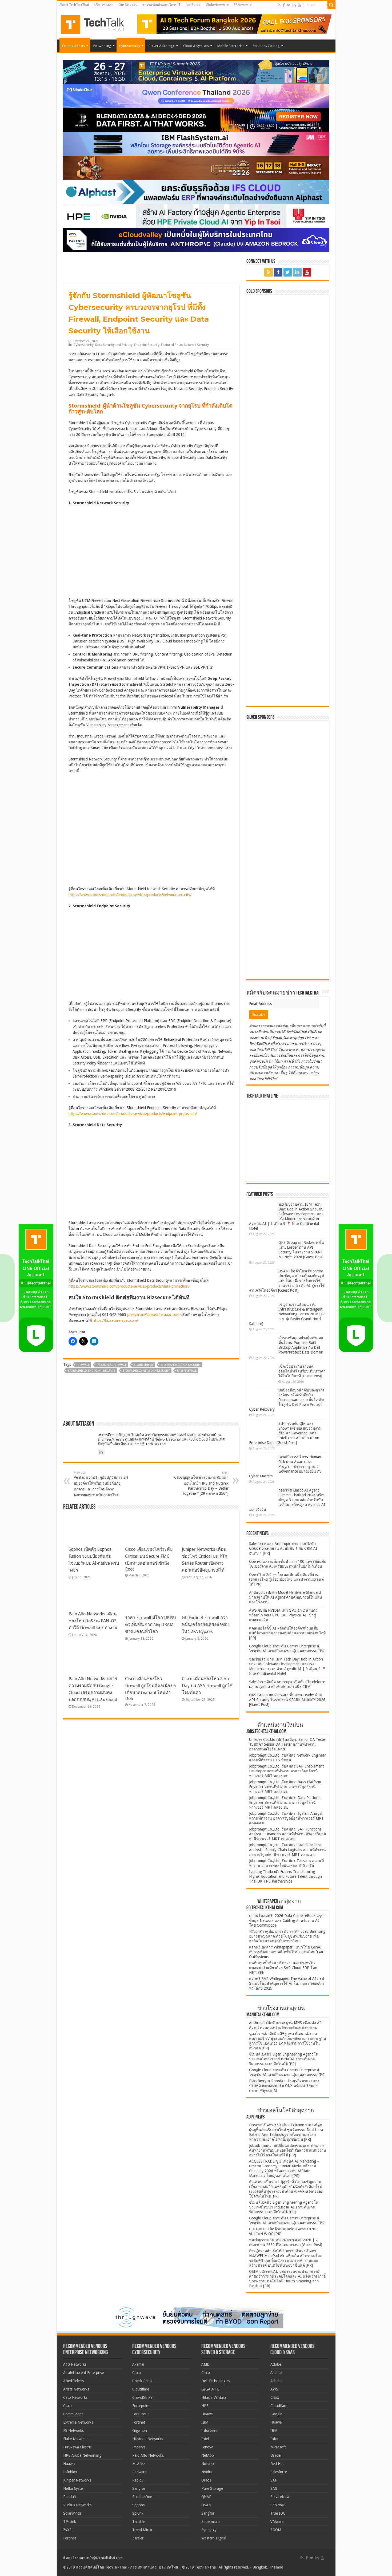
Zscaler (138, 2538)
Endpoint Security (147, 345)
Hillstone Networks (148, 2439)
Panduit (70, 2497)
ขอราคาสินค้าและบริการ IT (161, 5)
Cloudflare (141, 2389)
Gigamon (140, 2431)
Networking (102, 46)
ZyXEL (68, 2530)
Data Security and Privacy (114, 345)
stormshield (143, 1365)
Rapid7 (138, 2480)
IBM (205, 2422)
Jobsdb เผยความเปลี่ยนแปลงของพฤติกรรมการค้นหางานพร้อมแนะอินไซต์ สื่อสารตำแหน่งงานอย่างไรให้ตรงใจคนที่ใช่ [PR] (288, 2150)
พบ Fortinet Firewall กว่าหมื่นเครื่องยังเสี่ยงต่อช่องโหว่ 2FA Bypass (206, 1625)
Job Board (193, 5)
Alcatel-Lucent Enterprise (83, 2373)
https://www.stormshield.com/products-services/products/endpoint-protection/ (133, 1114)
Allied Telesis (73, 2381)
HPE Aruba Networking (82, 2455)
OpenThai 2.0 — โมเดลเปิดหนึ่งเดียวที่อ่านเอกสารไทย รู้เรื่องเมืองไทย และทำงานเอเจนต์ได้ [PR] (286, 1579)
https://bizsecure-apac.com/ (115, 1320)
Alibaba (276, 2381)
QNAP (206, 2497)
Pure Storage (212, 2488)
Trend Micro (142, 2530)
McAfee (138, 2464)
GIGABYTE (210, 2389)
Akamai (138, 2364)
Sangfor (139, 2488)
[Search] (331, 5)
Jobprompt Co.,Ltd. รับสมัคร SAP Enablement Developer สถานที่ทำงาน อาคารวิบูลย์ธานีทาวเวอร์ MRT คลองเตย (286, 1771)
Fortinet (70, 2538)
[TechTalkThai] (99, 23)
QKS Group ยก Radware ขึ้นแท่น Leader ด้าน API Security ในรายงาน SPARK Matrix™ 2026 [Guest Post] (287, 1700)
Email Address (261, 1004)
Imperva (139, 2447)
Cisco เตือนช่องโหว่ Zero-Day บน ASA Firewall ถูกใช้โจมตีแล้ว (207, 1686)
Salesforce (279, 2472)
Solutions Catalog (266, 46)
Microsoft (278, 2447)
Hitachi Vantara (214, 2397)
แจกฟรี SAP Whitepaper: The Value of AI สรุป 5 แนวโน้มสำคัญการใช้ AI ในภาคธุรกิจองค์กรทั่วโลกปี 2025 (287, 1983)
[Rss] (279, 5)
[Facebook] (284, 5)
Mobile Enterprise (231, 46)
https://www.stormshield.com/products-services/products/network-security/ (130, 895)
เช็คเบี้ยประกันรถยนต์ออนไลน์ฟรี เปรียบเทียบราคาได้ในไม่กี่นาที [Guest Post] (302, 1371)
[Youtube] (299, 5)
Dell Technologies (216, 2381)
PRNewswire (243, 5)
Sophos (138, 2505)
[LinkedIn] (294, 5)
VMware (277, 2522)
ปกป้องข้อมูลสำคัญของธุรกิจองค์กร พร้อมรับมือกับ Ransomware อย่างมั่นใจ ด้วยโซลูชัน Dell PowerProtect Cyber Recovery (287, 1400)
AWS (274, 2389)
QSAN (206, 2505)
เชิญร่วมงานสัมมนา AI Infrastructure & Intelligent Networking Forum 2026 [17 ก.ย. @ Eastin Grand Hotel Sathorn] (287, 1314)
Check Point (142, 2381)
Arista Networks (76, 2389)
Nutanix (208, 2464)
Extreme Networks (78, 2422)
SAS (274, 2488)
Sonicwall (278, 2505)
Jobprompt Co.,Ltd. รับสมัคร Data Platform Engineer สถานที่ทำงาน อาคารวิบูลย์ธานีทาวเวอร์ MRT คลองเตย (285, 1802)
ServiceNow (280, 2497)
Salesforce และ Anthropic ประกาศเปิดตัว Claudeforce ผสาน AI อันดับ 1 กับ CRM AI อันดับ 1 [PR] (283, 1548)
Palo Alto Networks (148, 2455)
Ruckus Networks (77, 2505)
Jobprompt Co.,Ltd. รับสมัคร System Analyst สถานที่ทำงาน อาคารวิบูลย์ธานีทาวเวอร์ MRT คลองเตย (286, 1818)
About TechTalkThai (74, 5)
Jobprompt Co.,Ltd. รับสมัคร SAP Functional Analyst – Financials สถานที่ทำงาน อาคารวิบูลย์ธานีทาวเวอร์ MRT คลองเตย (287, 1834)
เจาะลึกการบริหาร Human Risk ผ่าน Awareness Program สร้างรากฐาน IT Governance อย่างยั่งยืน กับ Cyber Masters (285, 1466)
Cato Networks (75, 2397)
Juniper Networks (77, 2480)
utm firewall (187, 1371)
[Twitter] (289, 5)
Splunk (138, 2513)
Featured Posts (73, 46)
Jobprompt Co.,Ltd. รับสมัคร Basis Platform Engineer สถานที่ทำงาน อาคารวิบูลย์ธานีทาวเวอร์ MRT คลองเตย (285, 1787)
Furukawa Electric (77, 2447)
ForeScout (141, 2414)
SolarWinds (72, 2513)
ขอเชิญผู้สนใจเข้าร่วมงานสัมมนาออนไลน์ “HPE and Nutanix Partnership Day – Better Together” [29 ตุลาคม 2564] (201, 1483)
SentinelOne (142, 2497)
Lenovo (207, 2447)
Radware (139, 2472)
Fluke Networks (76, 2439)
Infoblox (70, 2472)
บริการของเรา (104, 5)
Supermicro (211, 2522)
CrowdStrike (142, 2397)
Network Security (197, 345)
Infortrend (210, 2431)
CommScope (73, 2414)
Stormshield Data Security (181, 1365)
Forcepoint (141, 2406)
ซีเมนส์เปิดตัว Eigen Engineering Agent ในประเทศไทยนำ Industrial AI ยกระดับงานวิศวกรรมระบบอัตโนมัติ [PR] (284, 2059)
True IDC (278, 2513)
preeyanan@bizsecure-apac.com (153, 1315)
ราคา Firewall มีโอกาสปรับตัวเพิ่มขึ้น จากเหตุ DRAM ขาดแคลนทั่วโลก (150, 1625)
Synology (209, 2530)
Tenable (139, 2522)
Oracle (206, 2480)
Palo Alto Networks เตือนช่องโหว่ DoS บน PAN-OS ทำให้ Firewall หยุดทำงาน (93, 1621)
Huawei (69, 2464)
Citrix (275, 2397)
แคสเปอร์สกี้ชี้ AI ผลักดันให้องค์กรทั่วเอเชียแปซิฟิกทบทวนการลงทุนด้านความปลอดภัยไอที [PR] (287, 1633)
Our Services (128, 5)
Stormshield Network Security (146, 1371)
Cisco (67, 2406)
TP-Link (70, 2522)
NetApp (208, 2455)
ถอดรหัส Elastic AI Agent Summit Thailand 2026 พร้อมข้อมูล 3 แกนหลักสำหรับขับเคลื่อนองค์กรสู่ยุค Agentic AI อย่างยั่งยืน (287, 1500)
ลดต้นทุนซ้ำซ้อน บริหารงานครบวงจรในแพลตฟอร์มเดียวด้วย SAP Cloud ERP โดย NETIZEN (283, 1968)
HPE (205, 2406)
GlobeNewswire (217, 5)
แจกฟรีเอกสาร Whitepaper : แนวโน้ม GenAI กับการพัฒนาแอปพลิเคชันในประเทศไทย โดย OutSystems (286, 1952)
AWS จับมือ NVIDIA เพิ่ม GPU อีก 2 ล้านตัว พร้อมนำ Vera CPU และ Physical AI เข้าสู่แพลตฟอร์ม (283, 1615)
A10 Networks (75, 2364)
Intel (205, 2439)
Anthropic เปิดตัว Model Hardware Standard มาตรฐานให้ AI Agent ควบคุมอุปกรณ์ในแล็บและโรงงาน (285, 1597)
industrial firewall (112, 1365)
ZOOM (276, 2530)
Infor (275, 2439)
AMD (205, 2364)
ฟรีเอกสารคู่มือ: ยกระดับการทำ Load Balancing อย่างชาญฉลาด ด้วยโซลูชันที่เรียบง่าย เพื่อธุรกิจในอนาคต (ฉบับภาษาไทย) (287, 1936)
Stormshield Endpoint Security (91, 1371)
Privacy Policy (307, 1073)
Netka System (74, 2488)
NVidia (207, 2472)
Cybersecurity (130, 46)
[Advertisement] (289, 942)
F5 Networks (73, 2431)
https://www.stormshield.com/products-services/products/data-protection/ (129, 1286)
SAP (274, 2480)
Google (276, 2414)
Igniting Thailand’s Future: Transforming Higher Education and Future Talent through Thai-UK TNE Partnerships (285, 1876)
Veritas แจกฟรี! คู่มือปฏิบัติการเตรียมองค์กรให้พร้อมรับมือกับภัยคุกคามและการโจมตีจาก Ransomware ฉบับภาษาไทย (101, 1484)
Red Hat (277, 2464)
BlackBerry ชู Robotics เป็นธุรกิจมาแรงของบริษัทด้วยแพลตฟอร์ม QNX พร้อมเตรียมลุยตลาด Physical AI (284, 2086)
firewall (83, 1365)
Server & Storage (162, 46)
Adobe (276, 2364)
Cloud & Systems (196, 46)
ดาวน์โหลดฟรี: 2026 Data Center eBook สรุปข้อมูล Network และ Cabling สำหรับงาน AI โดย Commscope (286, 1920)
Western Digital (214, 2538)
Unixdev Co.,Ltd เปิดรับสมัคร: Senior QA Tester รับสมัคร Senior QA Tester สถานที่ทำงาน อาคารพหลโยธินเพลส (288, 1744)
